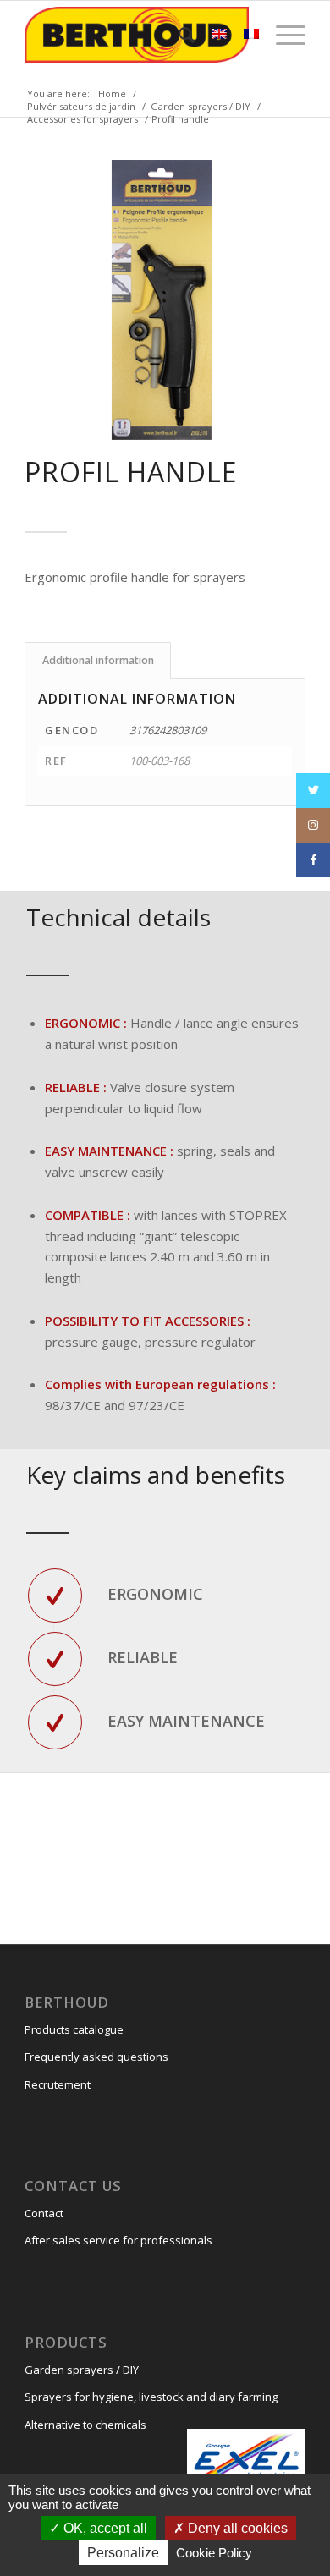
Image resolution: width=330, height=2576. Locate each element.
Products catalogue (74, 2029)
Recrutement (58, 2084)
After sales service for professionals (118, 2240)
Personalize (123, 2553)
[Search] (178, 35)
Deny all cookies (236, 2528)
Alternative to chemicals (85, 2425)
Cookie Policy (214, 2553)
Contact (44, 2213)
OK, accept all (104, 2528)
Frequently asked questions (96, 2057)
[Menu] (282, 35)
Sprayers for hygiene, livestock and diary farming (151, 2397)
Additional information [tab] (98, 660)
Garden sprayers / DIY (82, 2370)
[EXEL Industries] (246, 2459)
